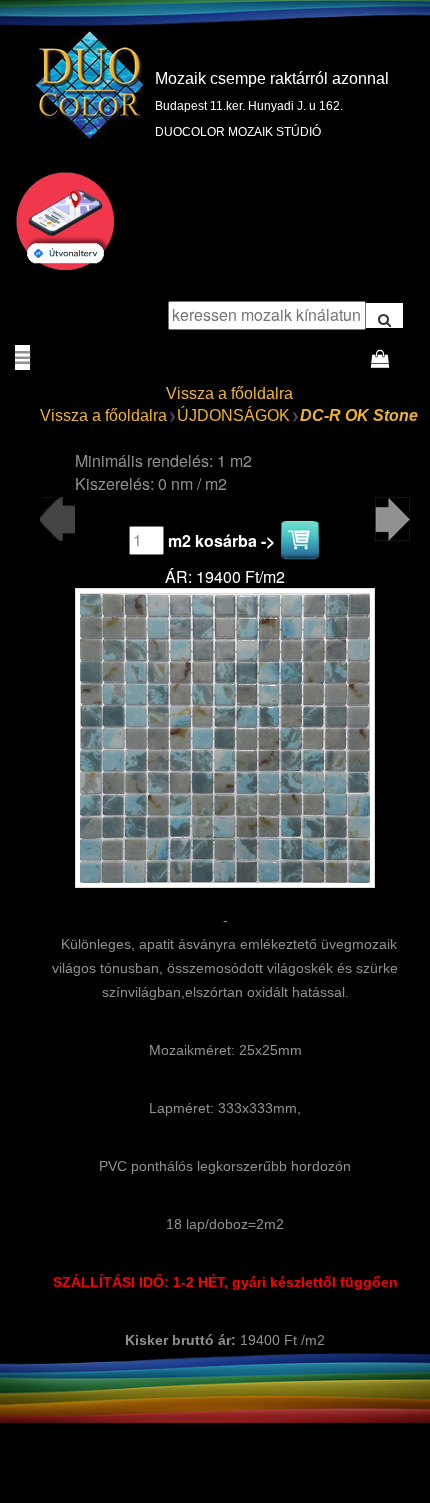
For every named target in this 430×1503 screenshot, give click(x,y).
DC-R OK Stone (359, 415)
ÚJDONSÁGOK (233, 415)
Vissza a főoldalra (229, 393)
